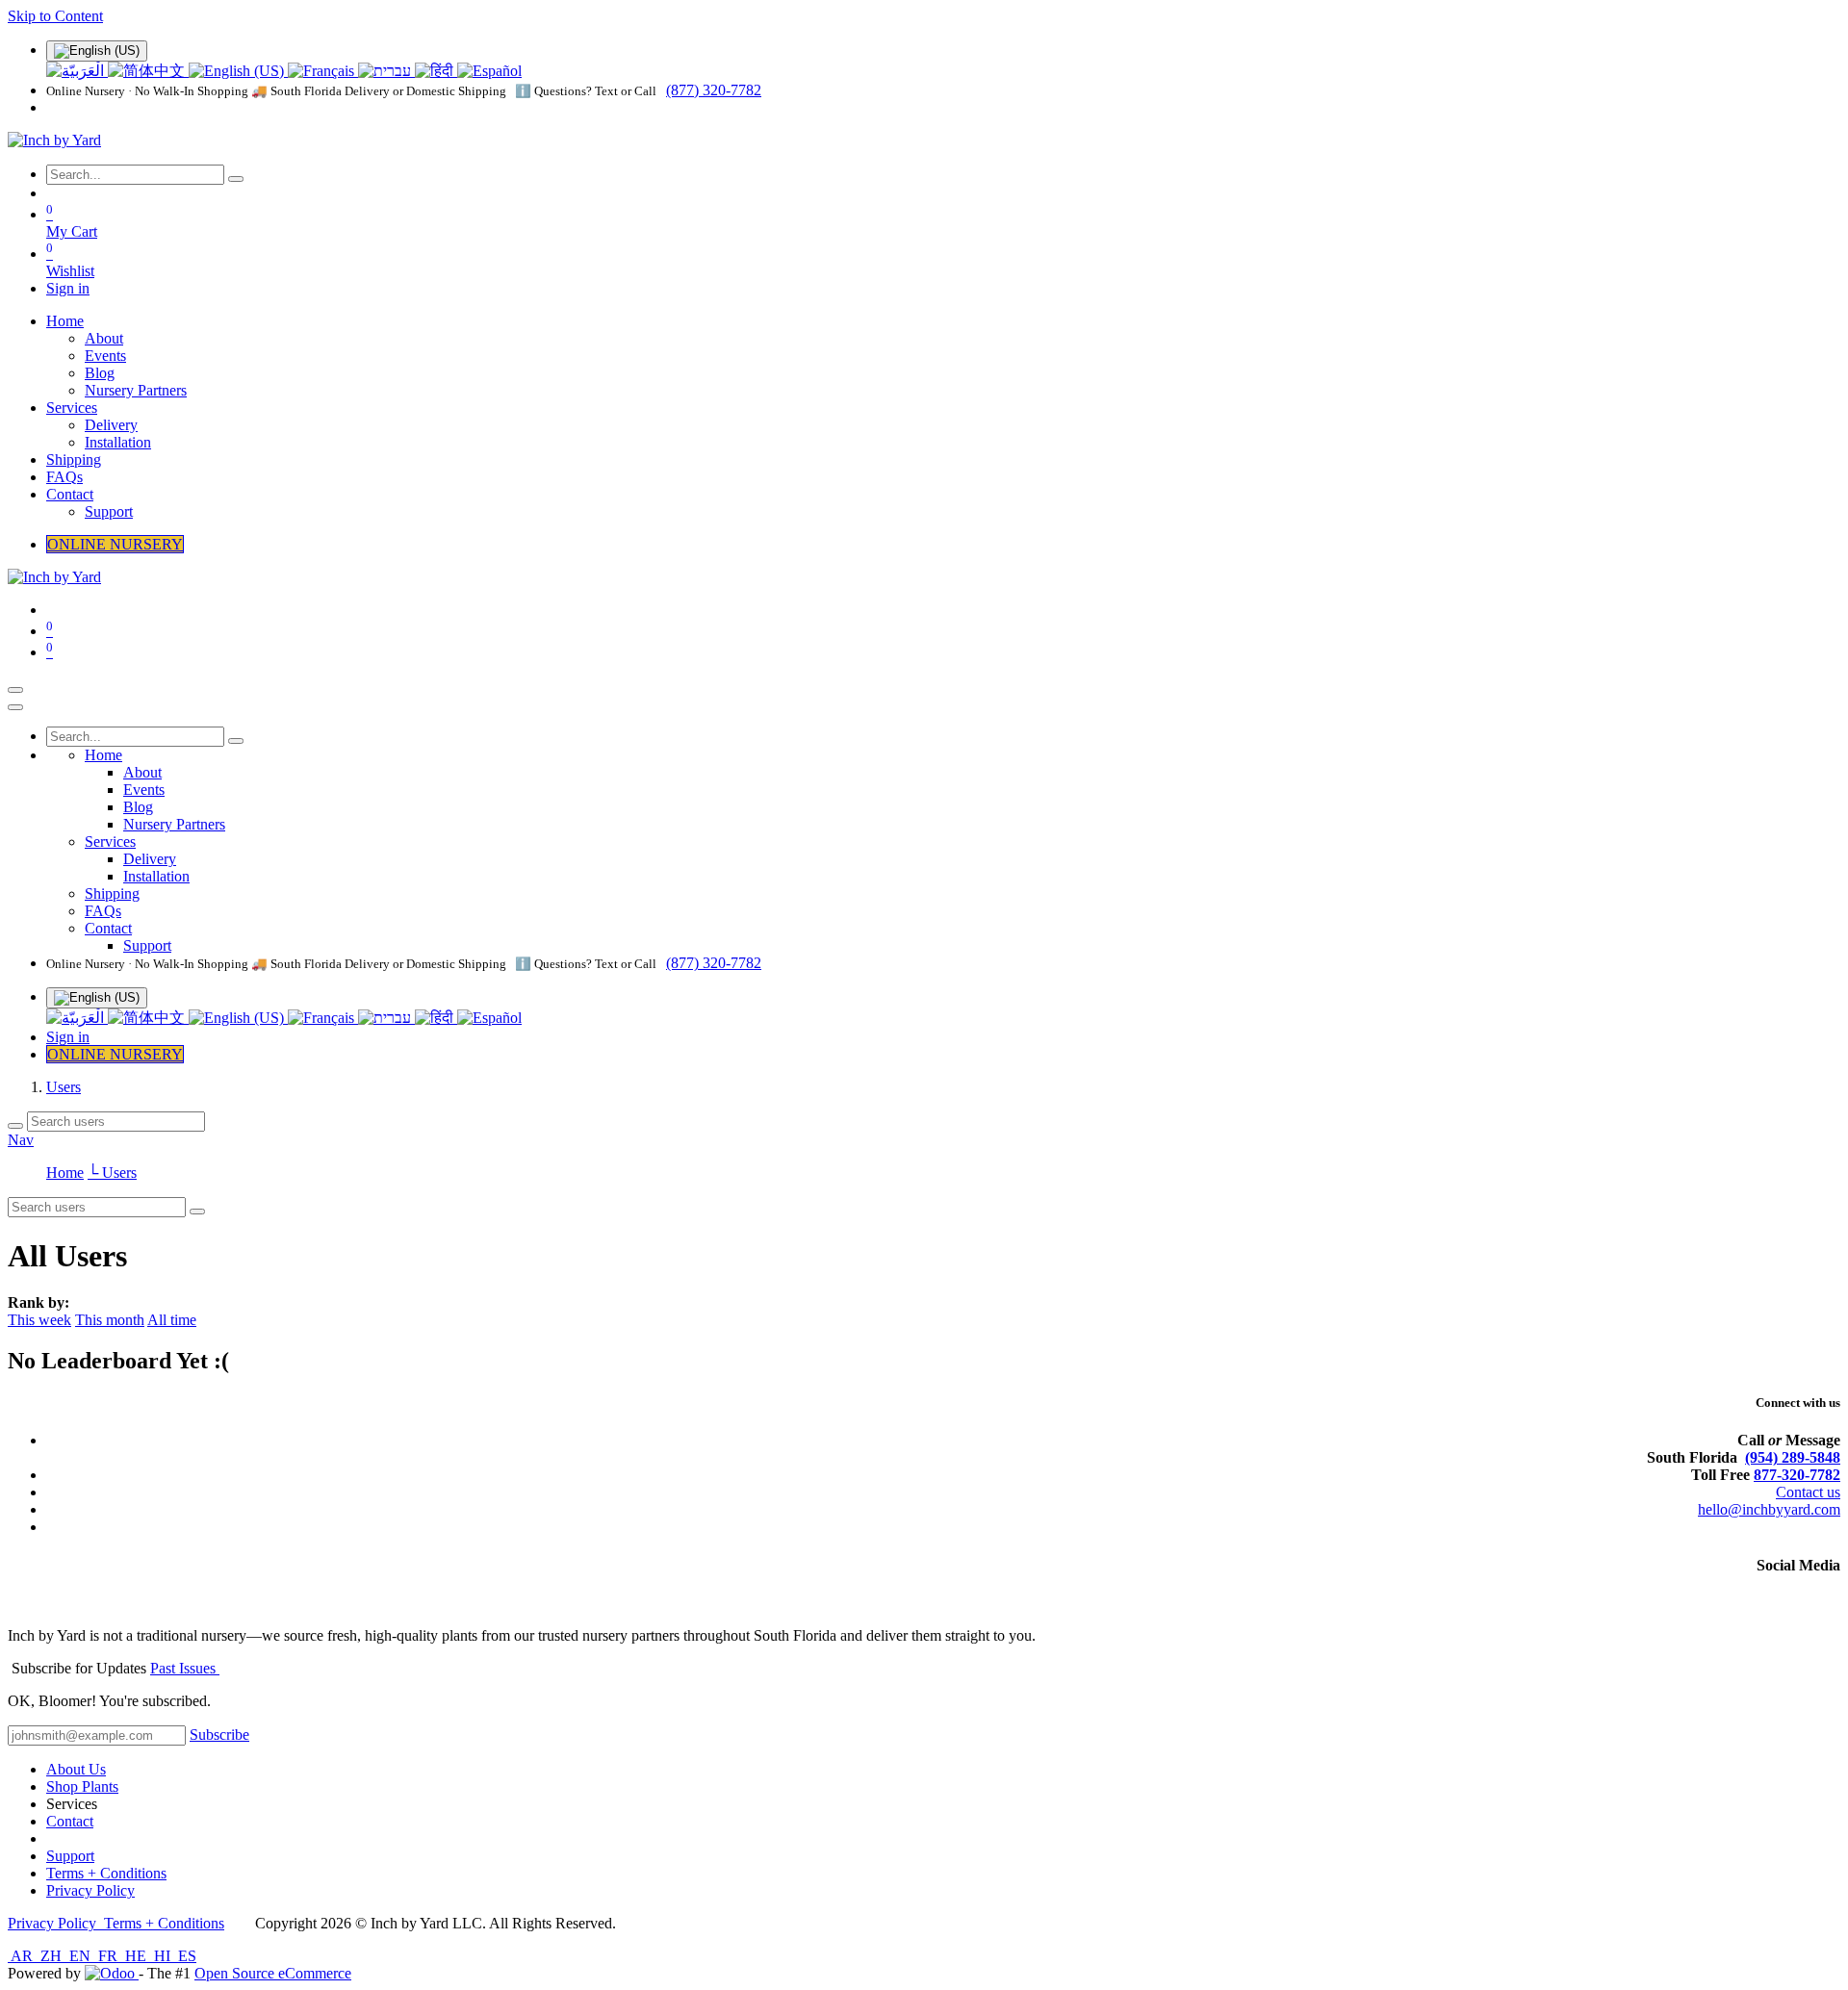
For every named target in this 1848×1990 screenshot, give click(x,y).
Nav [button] (21, 1140)
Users (64, 1087)
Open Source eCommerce (273, 1973)
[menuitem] (77, 71)
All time (172, 1320)
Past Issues (185, 1668)
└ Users (112, 1173)
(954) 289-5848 (1793, 1457)
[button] (219, 1735)
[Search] (236, 179)
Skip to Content (55, 16)
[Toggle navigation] (15, 690)
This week (39, 1320)
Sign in (68, 288)
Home (65, 1173)
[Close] (15, 707)
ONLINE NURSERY (115, 544)
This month (110, 1320)
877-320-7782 (1797, 1475)
